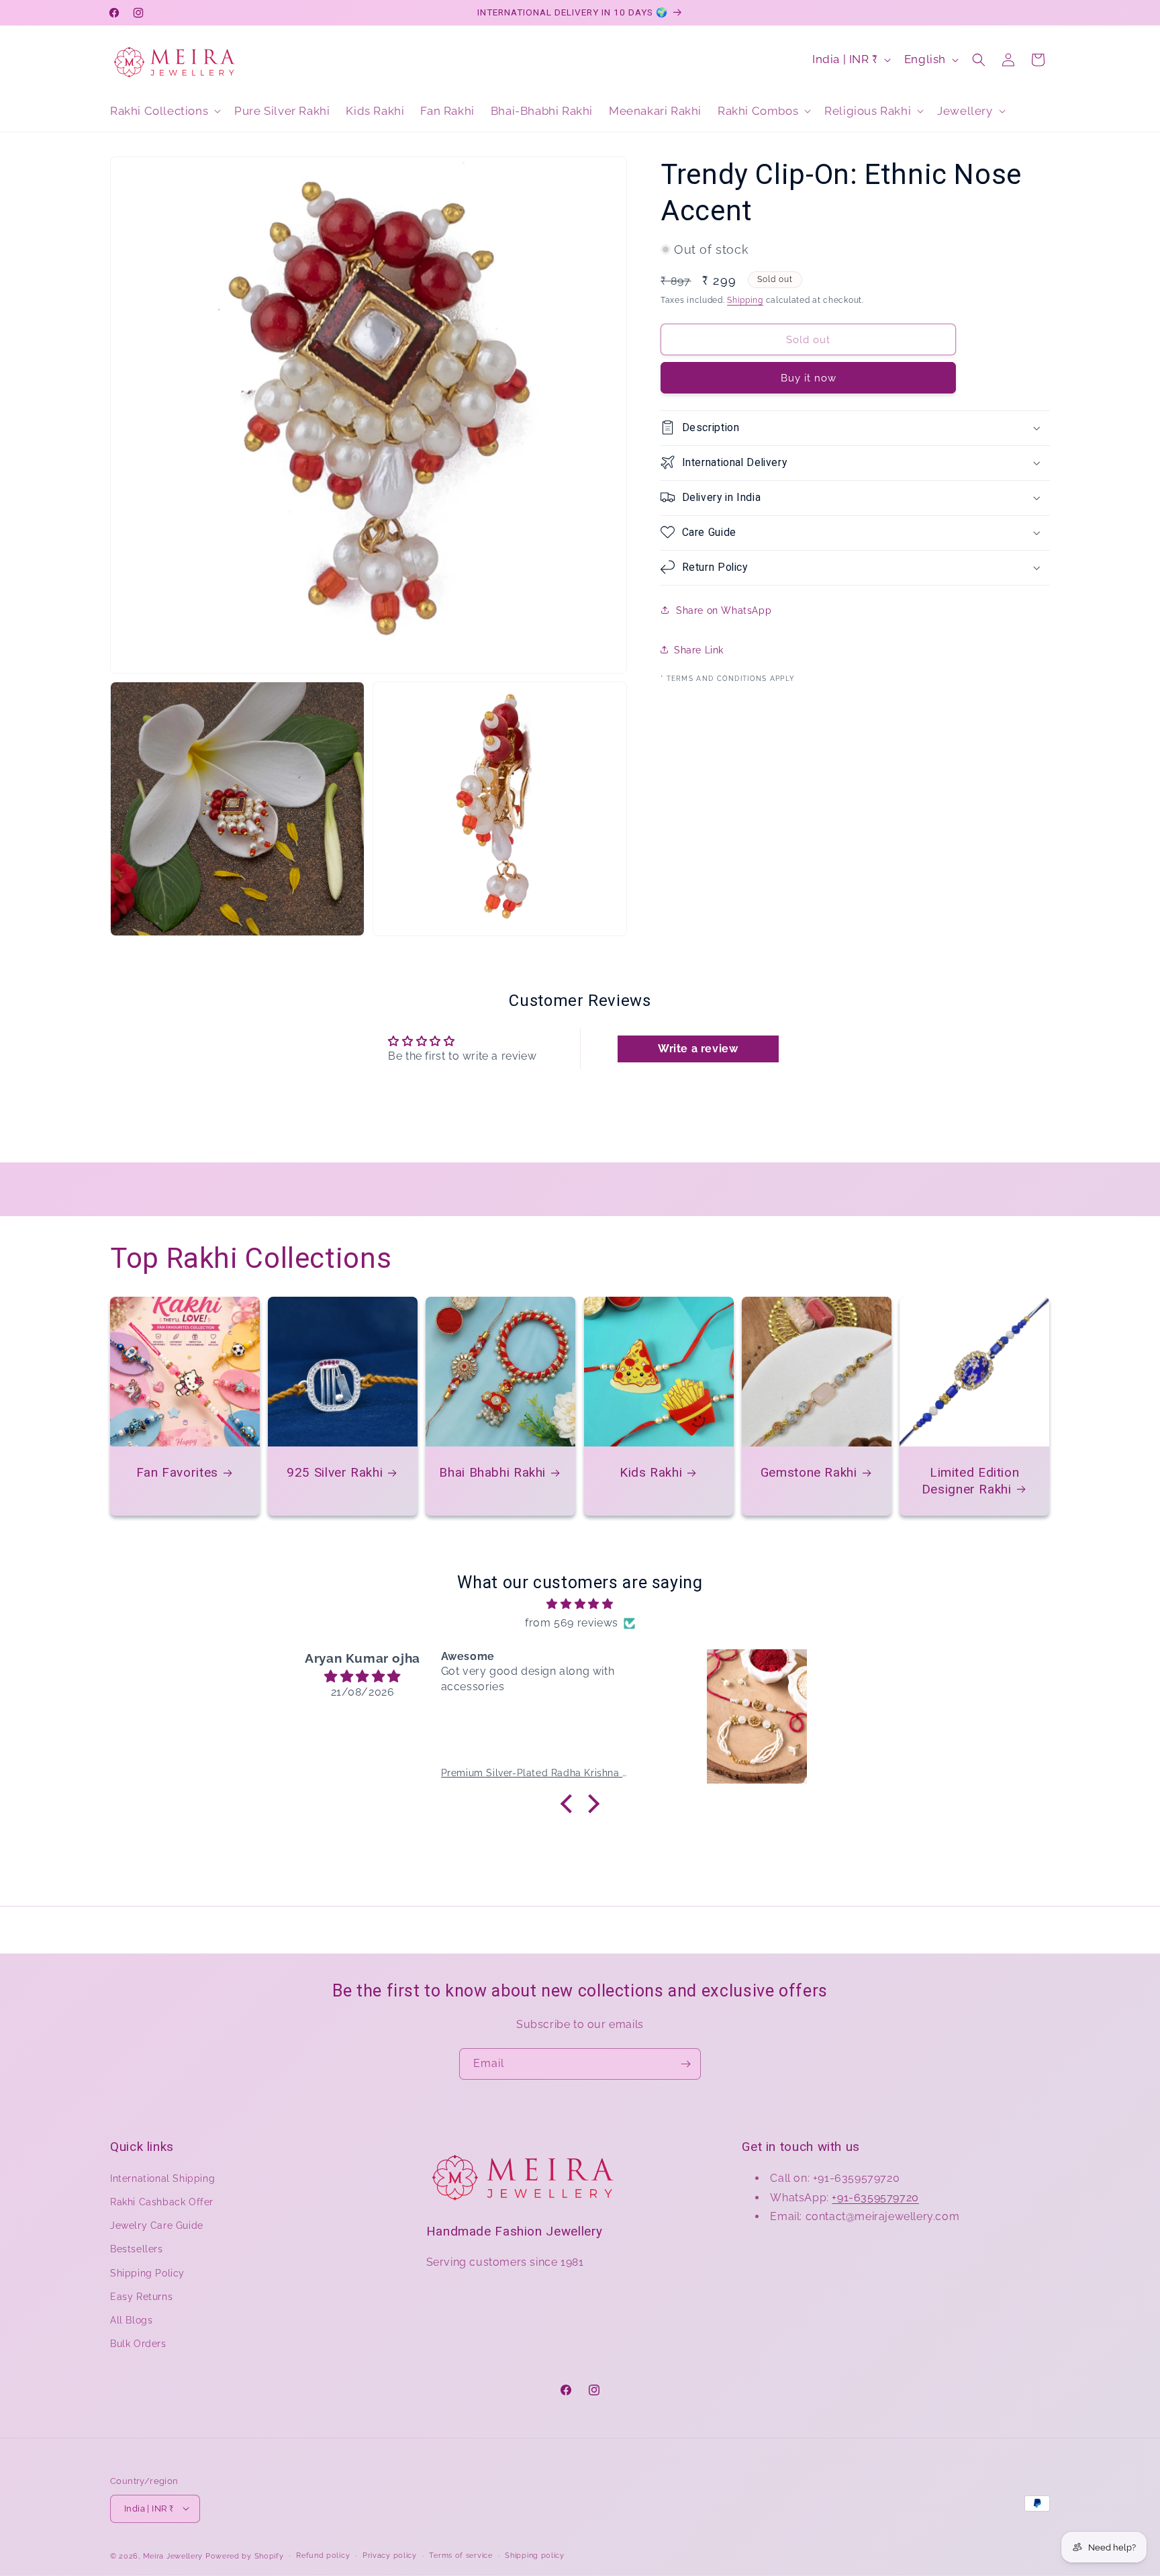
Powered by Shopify (245, 2556)
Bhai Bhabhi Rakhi (493, 1472)
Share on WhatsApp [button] (724, 610)
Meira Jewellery (173, 2556)
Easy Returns (141, 2296)
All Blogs (131, 2320)
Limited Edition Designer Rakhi (971, 1480)
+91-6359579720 (875, 2197)
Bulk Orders (138, 2344)
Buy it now (809, 377)
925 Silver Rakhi (335, 1472)
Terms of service (461, 2555)
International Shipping (162, 2178)
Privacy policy (390, 2555)
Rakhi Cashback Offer (162, 2202)
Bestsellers (137, 2249)
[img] (580, 1604)
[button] (164, 111)
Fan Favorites (177, 1472)
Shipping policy (535, 2555)
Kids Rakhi (651, 1472)
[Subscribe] (685, 2064)
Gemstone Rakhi (809, 1472)
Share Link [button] (699, 649)
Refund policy (323, 2555)
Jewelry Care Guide (157, 2225)
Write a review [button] (698, 1048)
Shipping (745, 300)
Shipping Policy (147, 2272)
